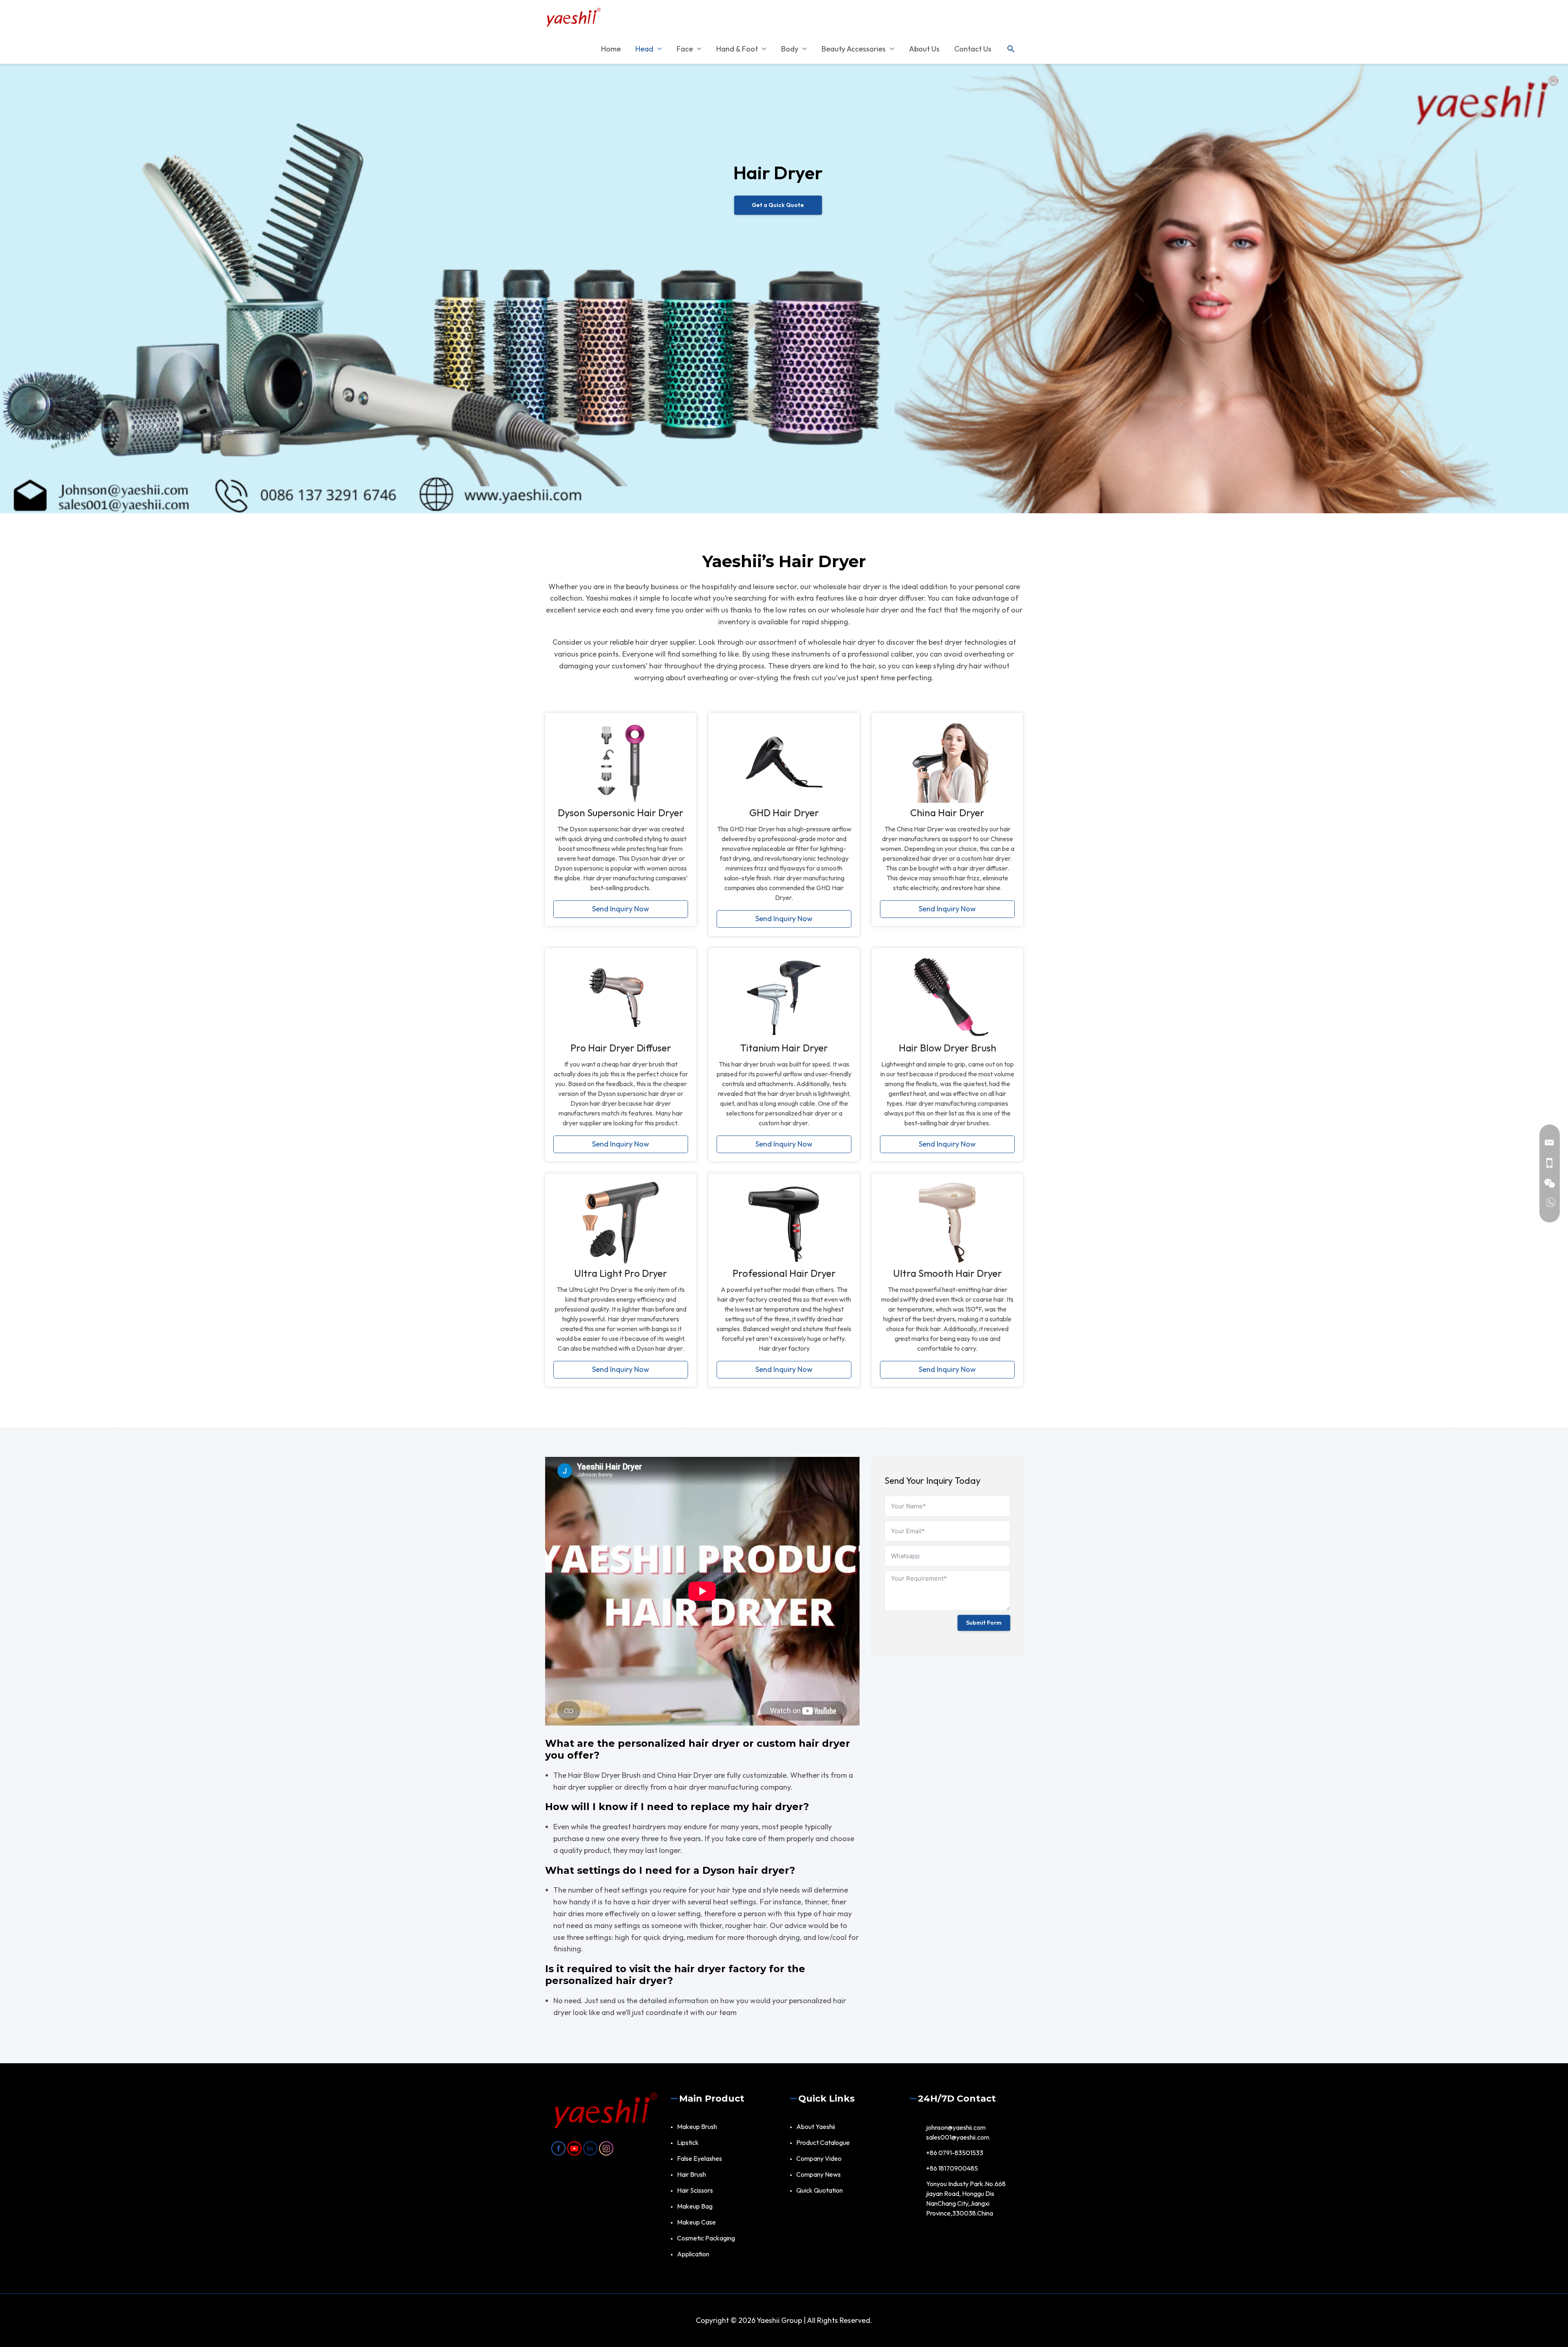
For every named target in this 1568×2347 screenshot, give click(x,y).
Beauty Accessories (854, 49)
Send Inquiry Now (621, 909)
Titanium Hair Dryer (784, 1048)
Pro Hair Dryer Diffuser (621, 1048)
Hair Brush (692, 2174)
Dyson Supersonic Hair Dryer (621, 813)
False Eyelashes (699, 2158)
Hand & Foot (737, 49)
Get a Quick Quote (778, 205)
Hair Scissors (695, 2190)
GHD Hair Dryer (784, 813)
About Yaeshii (816, 2127)
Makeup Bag (695, 2206)
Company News (819, 2174)
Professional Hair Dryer (784, 1273)
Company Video (819, 2158)
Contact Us (973, 49)
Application (693, 2254)
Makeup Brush (697, 2127)
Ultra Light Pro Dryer (621, 1273)
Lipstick (688, 2142)
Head (644, 49)
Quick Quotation (820, 2190)
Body (790, 49)
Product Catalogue (823, 2142)
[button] (1011, 49)
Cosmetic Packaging (706, 2238)
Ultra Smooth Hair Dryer (948, 1273)
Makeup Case (696, 2222)
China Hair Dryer (947, 813)
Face (685, 49)
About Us (924, 49)
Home (611, 49)
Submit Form (984, 1623)
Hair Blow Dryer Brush (948, 1048)
